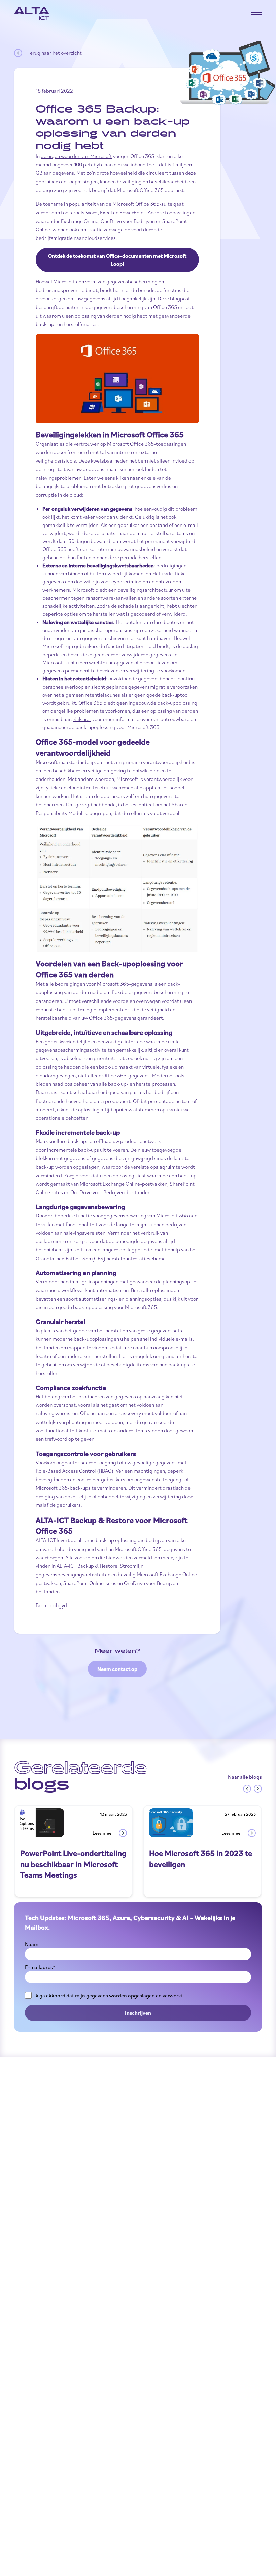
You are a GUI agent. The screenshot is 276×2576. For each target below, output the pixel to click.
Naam (32, 1944)
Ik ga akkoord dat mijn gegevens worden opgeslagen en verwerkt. (109, 1995)
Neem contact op (117, 1669)
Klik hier (82, 719)
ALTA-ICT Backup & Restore (87, 1566)
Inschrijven (138, 2013)
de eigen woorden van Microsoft (76, 156)
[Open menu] (256, 12)
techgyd (58, 1605)
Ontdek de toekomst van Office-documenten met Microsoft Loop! (117, 260)
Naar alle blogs (245, 1777)
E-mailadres (40, 1967)
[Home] (32, 13)
